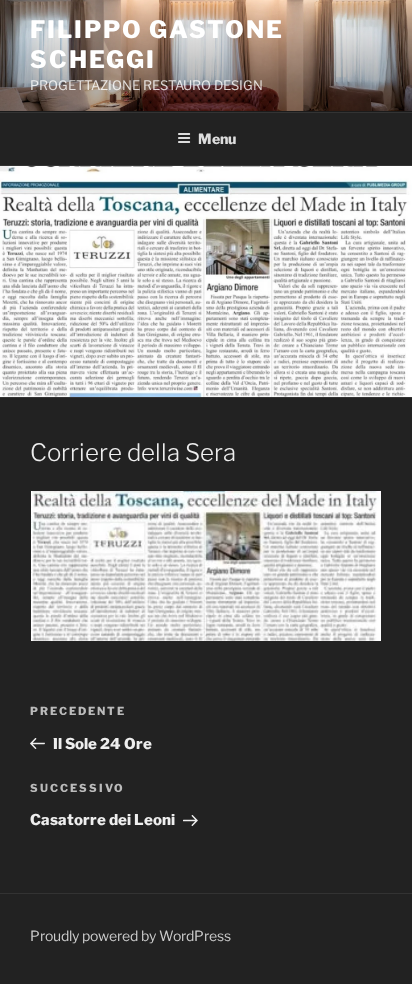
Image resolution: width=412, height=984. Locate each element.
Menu (217, 138)
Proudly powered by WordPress (130, 935)
